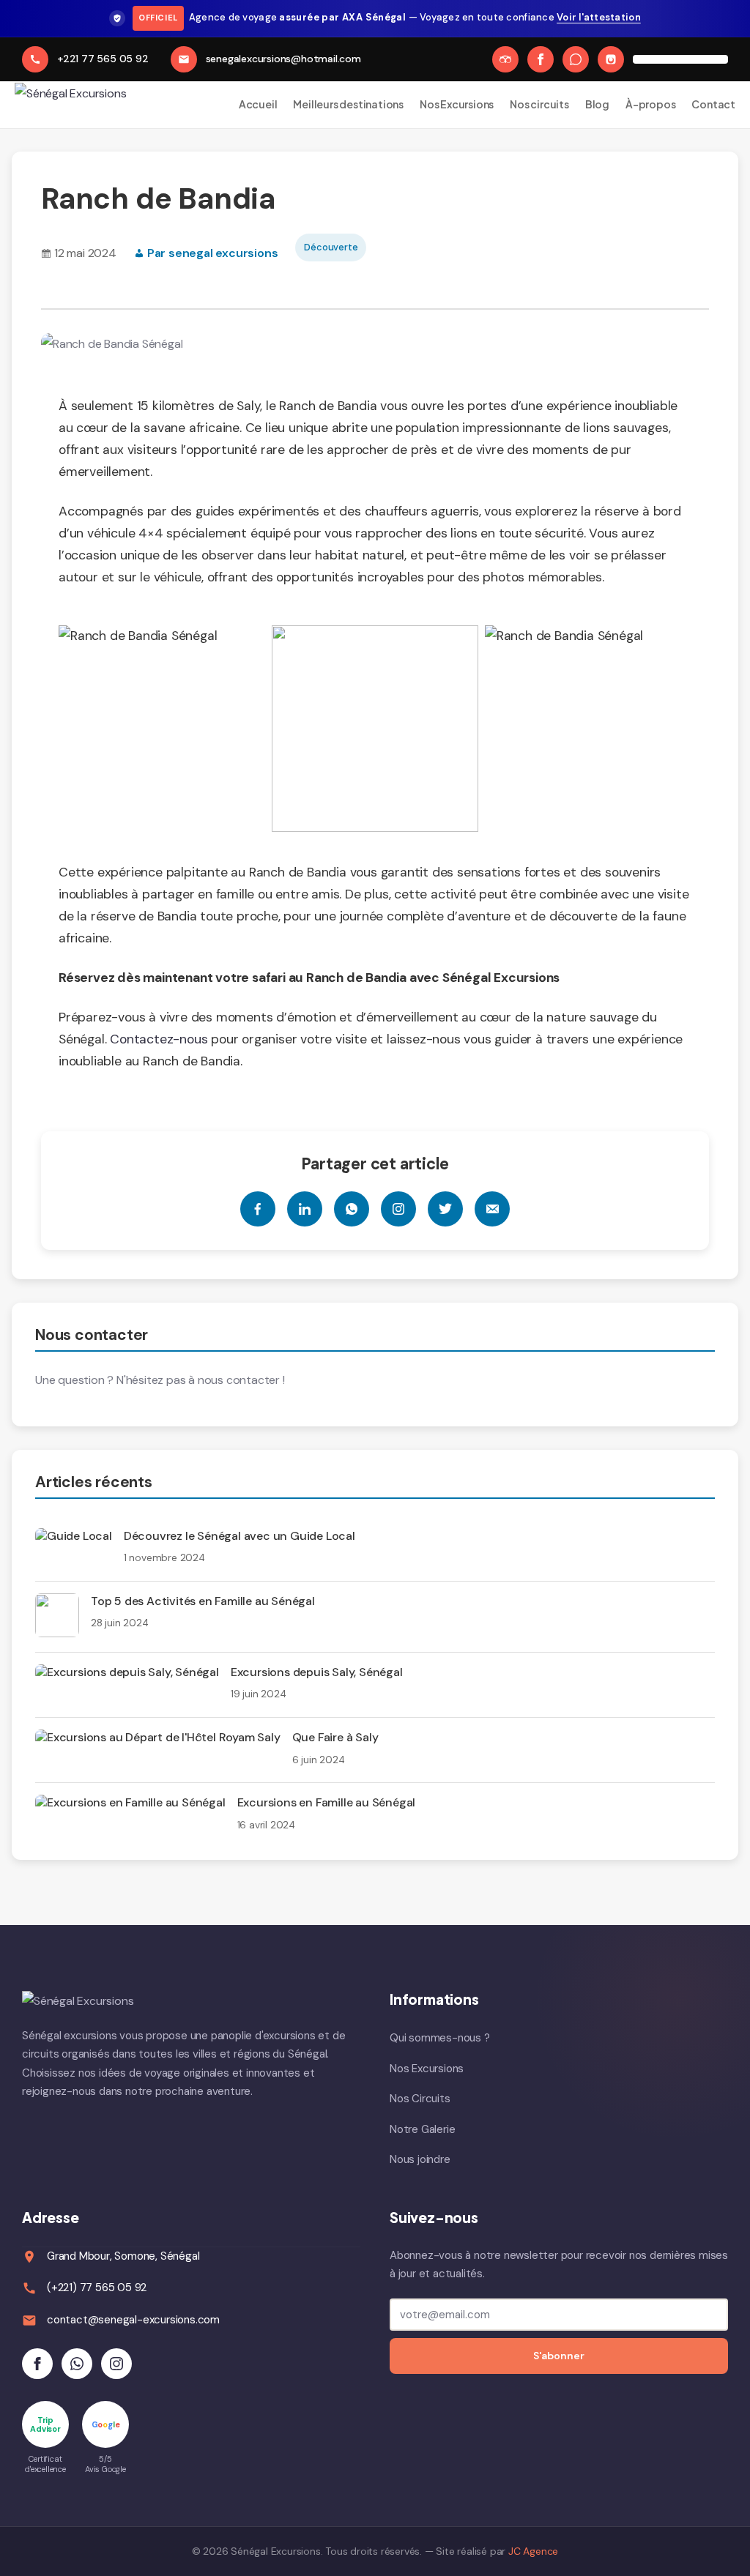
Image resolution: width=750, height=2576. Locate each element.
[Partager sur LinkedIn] (305, 1209)
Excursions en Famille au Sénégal (327, 1802)
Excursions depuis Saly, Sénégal (317, 1672)
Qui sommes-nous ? (440, 2038)
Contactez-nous (157, 1039)
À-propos (650, 104)
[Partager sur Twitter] (445, 1209)
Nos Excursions (457, 104)
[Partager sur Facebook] (258, 1209)
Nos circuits (539, 104)
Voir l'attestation (599, 17)
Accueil (258, 104)
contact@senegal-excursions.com (133, 2320)
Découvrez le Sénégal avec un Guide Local (240, 1536)
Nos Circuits (420, 2099)
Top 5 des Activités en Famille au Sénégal (203, 1601)
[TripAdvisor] (505, 59)
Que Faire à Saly (335, 1737)
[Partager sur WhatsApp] (352, 1209)
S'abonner (559, 2356)
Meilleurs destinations (348, 104)
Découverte (331, 247)
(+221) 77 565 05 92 (97, 2287)
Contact (713, 104)
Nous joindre (420, 2159)
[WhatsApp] (576, 59)
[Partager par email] (492, 1209)
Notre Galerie (422, 2129)
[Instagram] (611, 59)
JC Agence (533, 2551)
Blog (597, 104)
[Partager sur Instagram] (398, 1209)
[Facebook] (541, 59)
